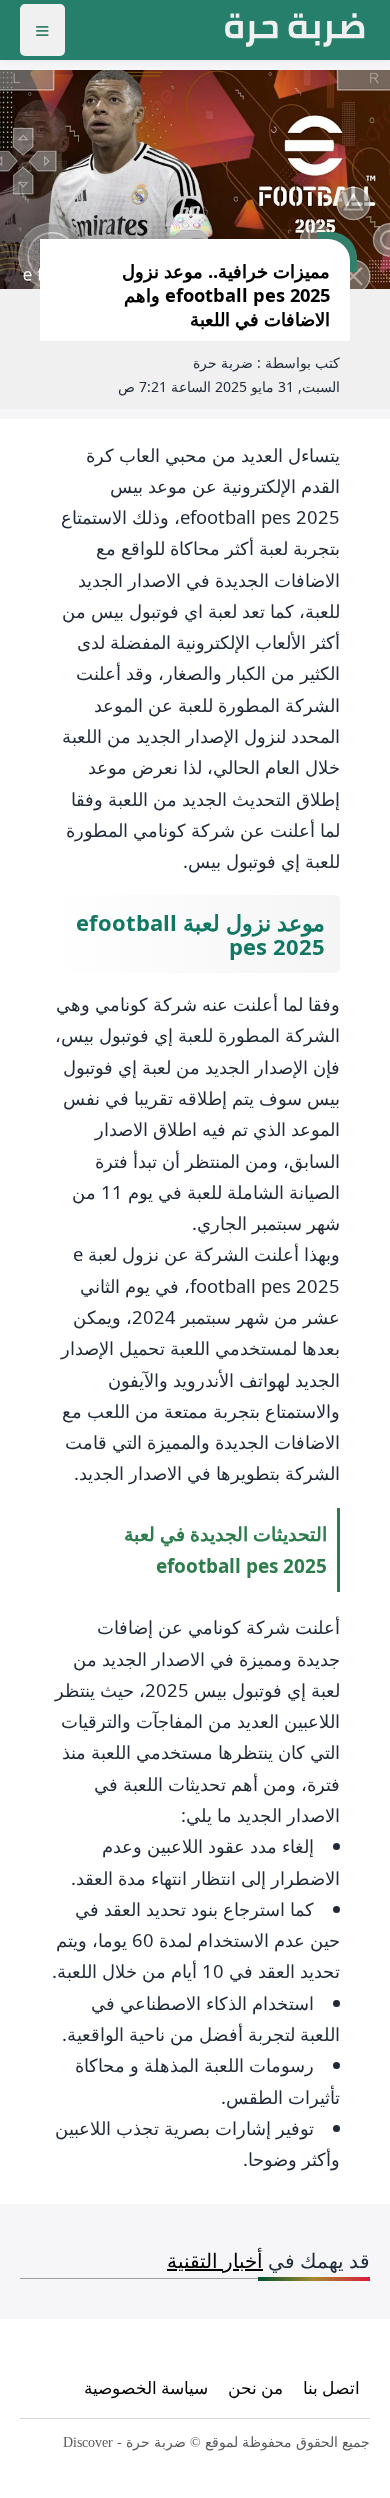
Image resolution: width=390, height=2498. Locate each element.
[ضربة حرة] (295, 30)
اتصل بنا (331, 2387)
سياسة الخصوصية (146, 2387)
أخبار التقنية (215, 2260)
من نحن (255, 2387)
